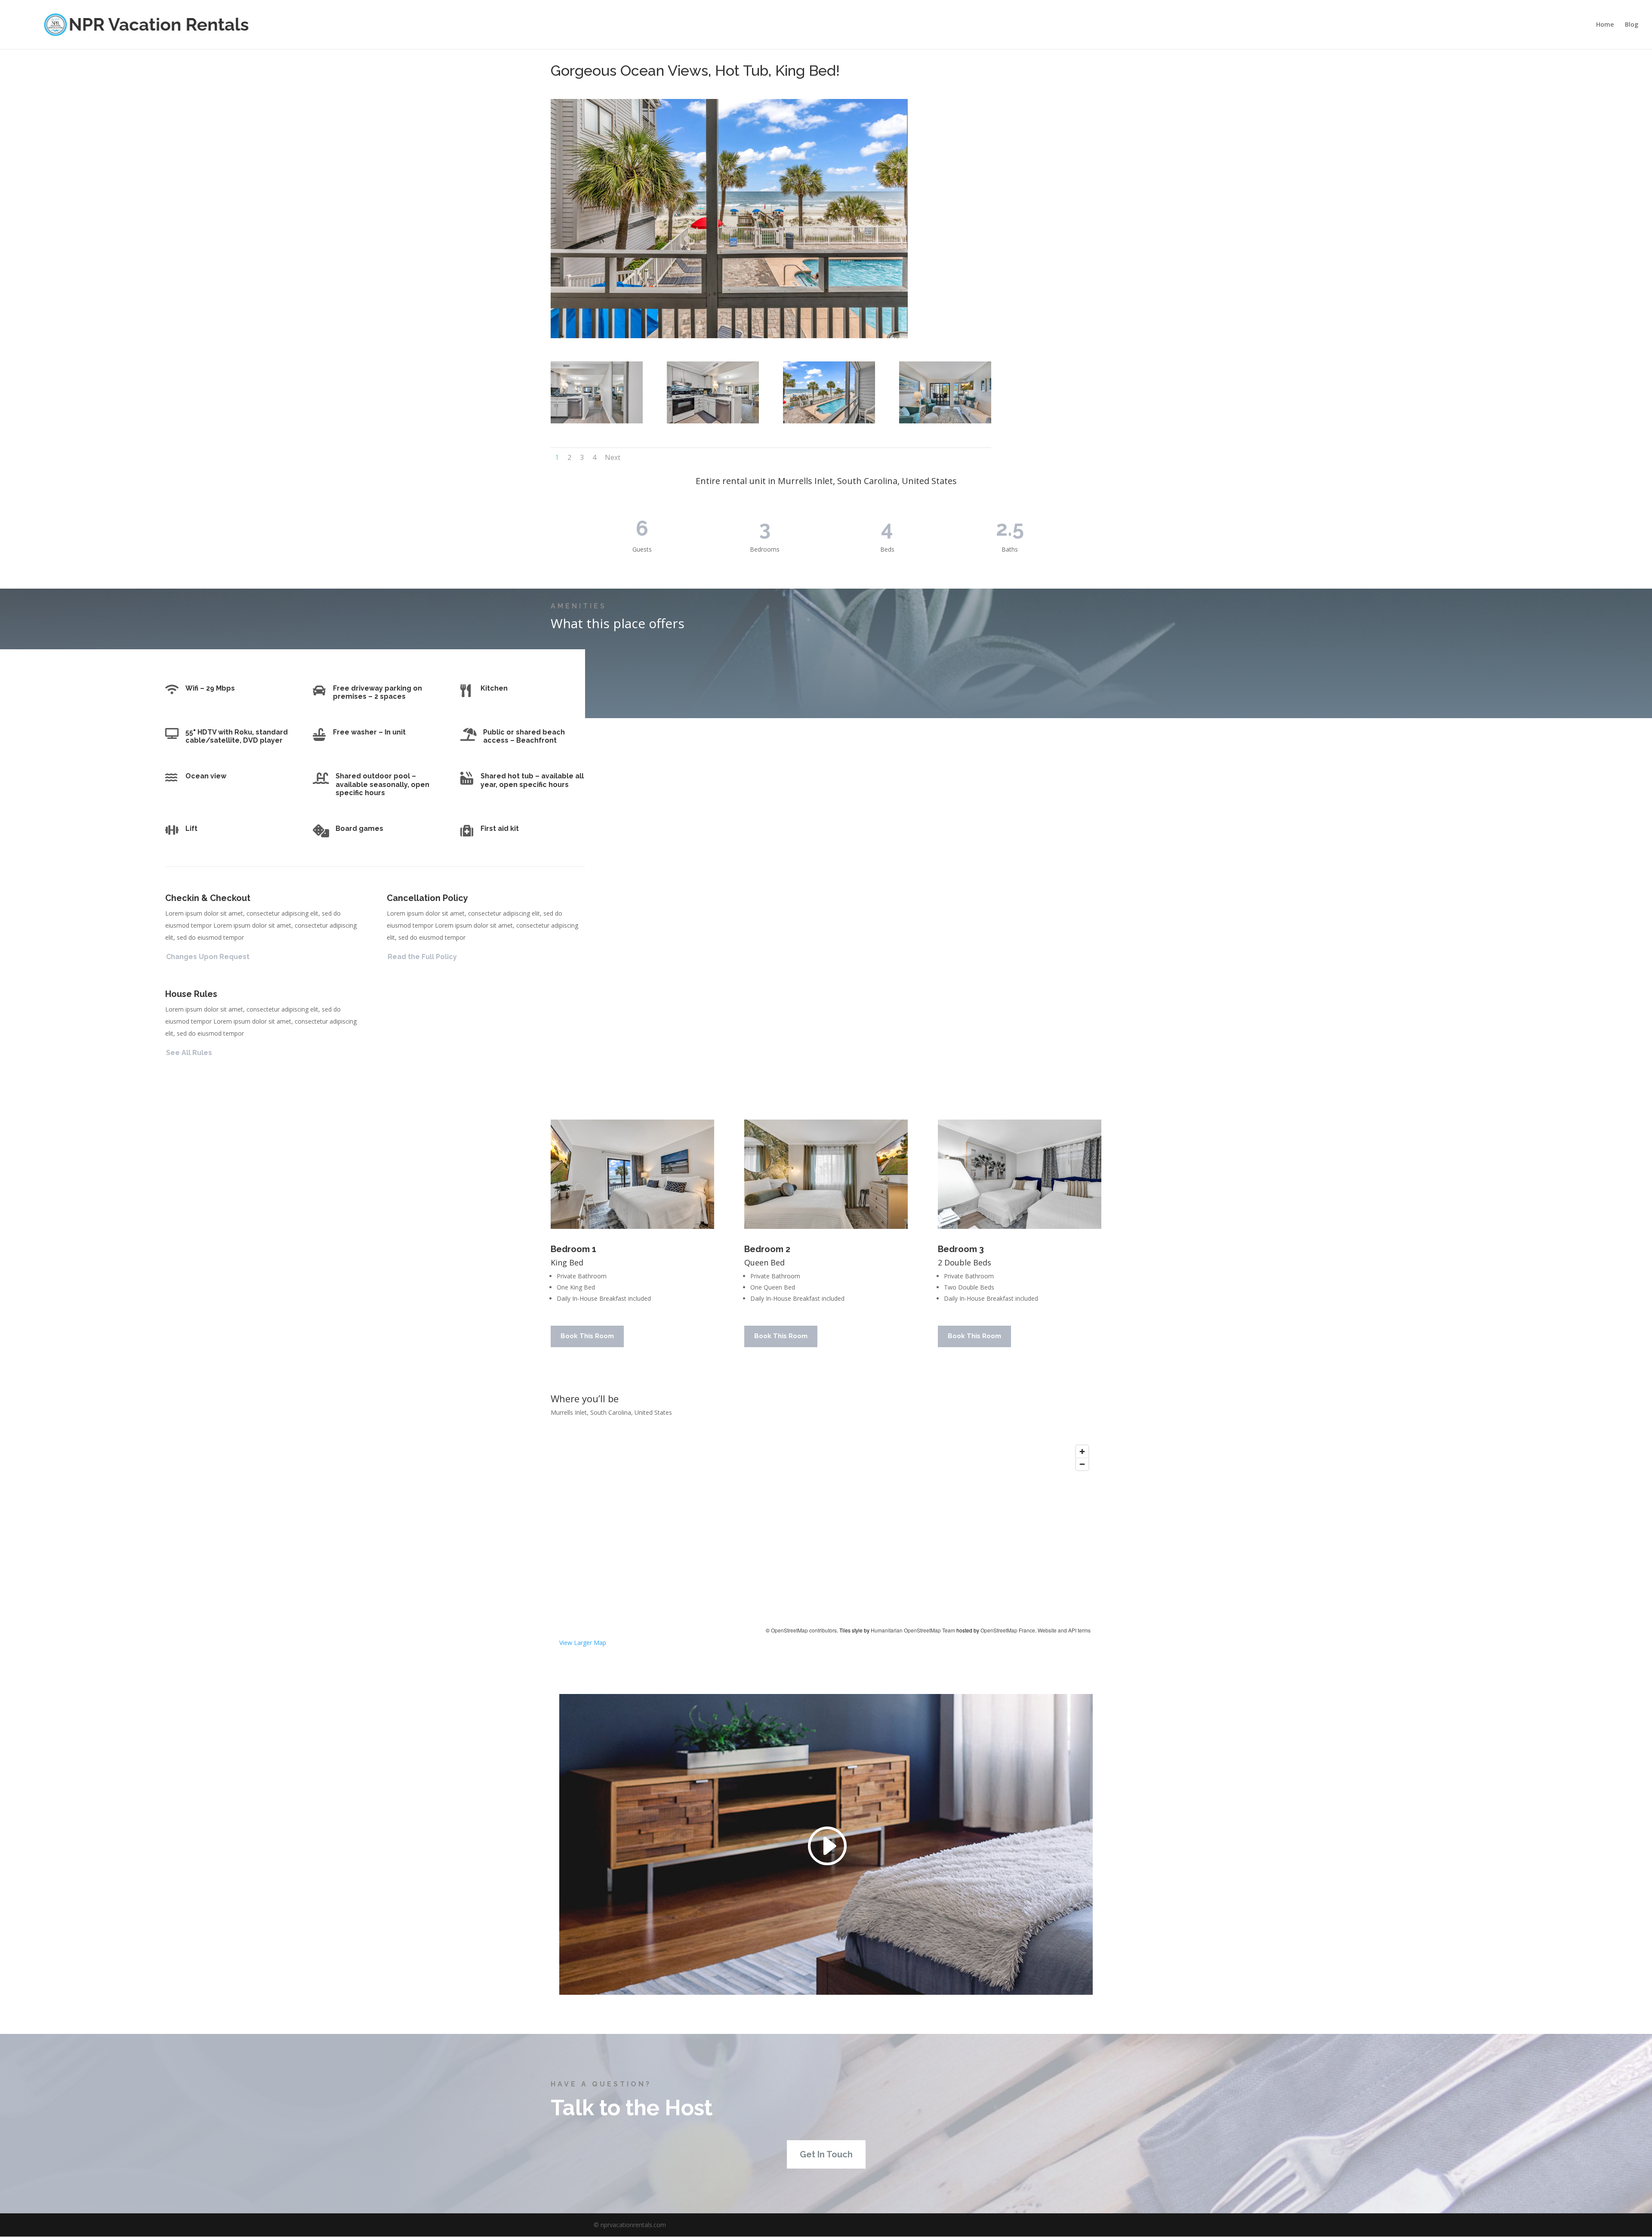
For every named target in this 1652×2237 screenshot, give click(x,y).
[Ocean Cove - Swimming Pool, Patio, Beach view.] (829, 421)
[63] (945, 421)
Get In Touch (826, 2154)
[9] (713, 421)
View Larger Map (583, 1643)
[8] (597, 421)
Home (1605, 25)
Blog (1632, 25)
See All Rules (189, 1053)
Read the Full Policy (422, 957)
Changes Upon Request (208, 957)
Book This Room (587, 1336)
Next (613, 457)
